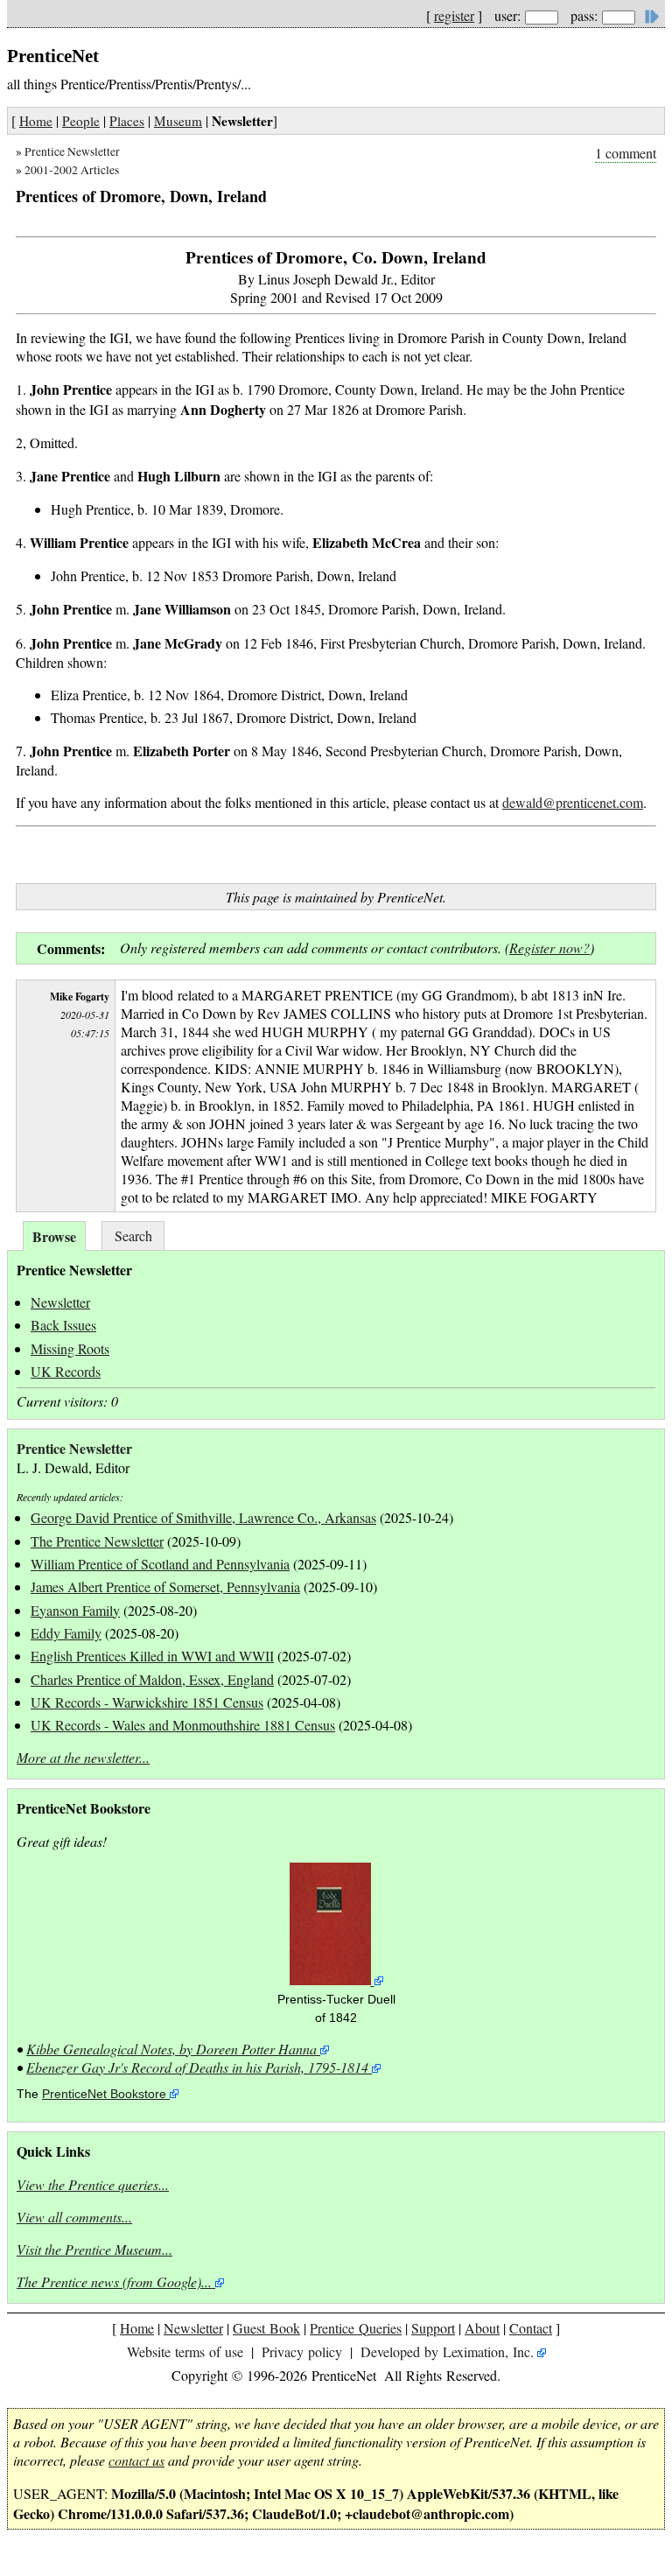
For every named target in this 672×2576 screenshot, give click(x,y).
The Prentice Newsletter (97, 1541)
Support (433, 2328)
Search (133, 1235)
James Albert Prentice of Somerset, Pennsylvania (165, 1586)
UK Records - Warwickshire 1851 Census (147, 1702)
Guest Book (266, 2328)
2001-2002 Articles (72, 170)
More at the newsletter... (83, 1757)
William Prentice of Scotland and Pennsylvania (160, 1564)
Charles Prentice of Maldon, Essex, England (152, 1679)
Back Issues (63, 1325)
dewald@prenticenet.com (573, 802)
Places (127, 121)
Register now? (549, 948)
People (81, 121)
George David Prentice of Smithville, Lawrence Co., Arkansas (203, 1517)
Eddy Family (66, 1633)
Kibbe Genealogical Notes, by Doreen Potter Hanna (171, 2049)
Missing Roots (70, 1348)
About (482, 2328)
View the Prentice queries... (93, 2184)
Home (36, 121)
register (454, 15)
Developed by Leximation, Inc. (447, 2351)
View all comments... (74, 2217)
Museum (178, 121)
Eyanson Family (75, 1610)
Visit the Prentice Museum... (94, 2249)
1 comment (626, 153)
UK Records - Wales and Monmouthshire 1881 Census (183, 1725)
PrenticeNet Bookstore (104, 2094)
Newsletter (60, 1302)
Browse (54, 1236)
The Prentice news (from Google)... (114, 2281)
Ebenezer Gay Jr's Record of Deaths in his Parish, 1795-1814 (197, 2067)
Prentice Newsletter (72, 151)
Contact (531, 2328)
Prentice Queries (356, 2328)
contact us (136, 2460)
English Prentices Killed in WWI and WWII (152, 1656)
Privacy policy (302, 2351)
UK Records (66, 1371)
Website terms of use (185, 2351)
